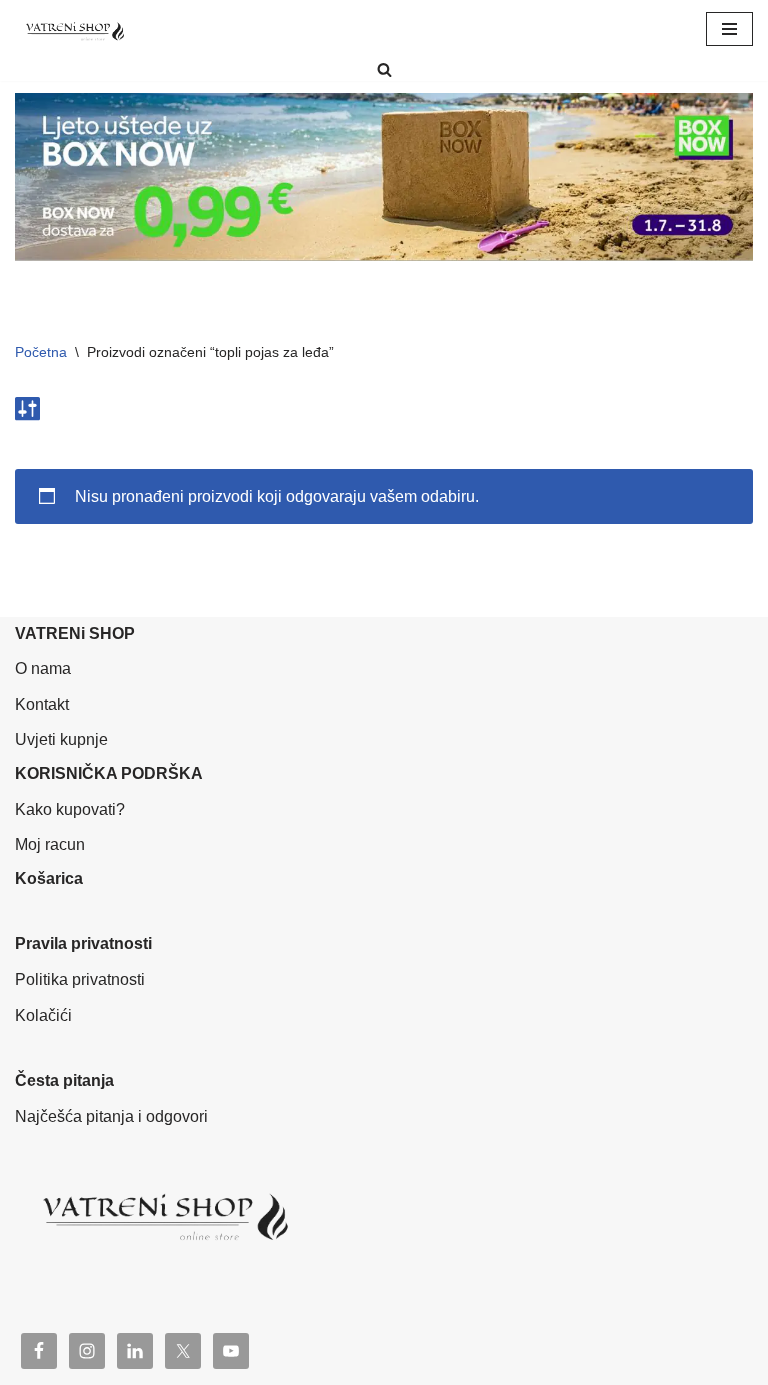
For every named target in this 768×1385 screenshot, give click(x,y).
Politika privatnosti (80, 979)
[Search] (384, 69)
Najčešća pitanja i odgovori (111, 1116)
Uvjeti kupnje (61, 739)
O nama (43, 668)
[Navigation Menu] (729, 29)
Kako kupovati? (70, 809)
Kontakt (42, 704)
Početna (41, 352)
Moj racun (50, 844)
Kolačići (43, 1015)
